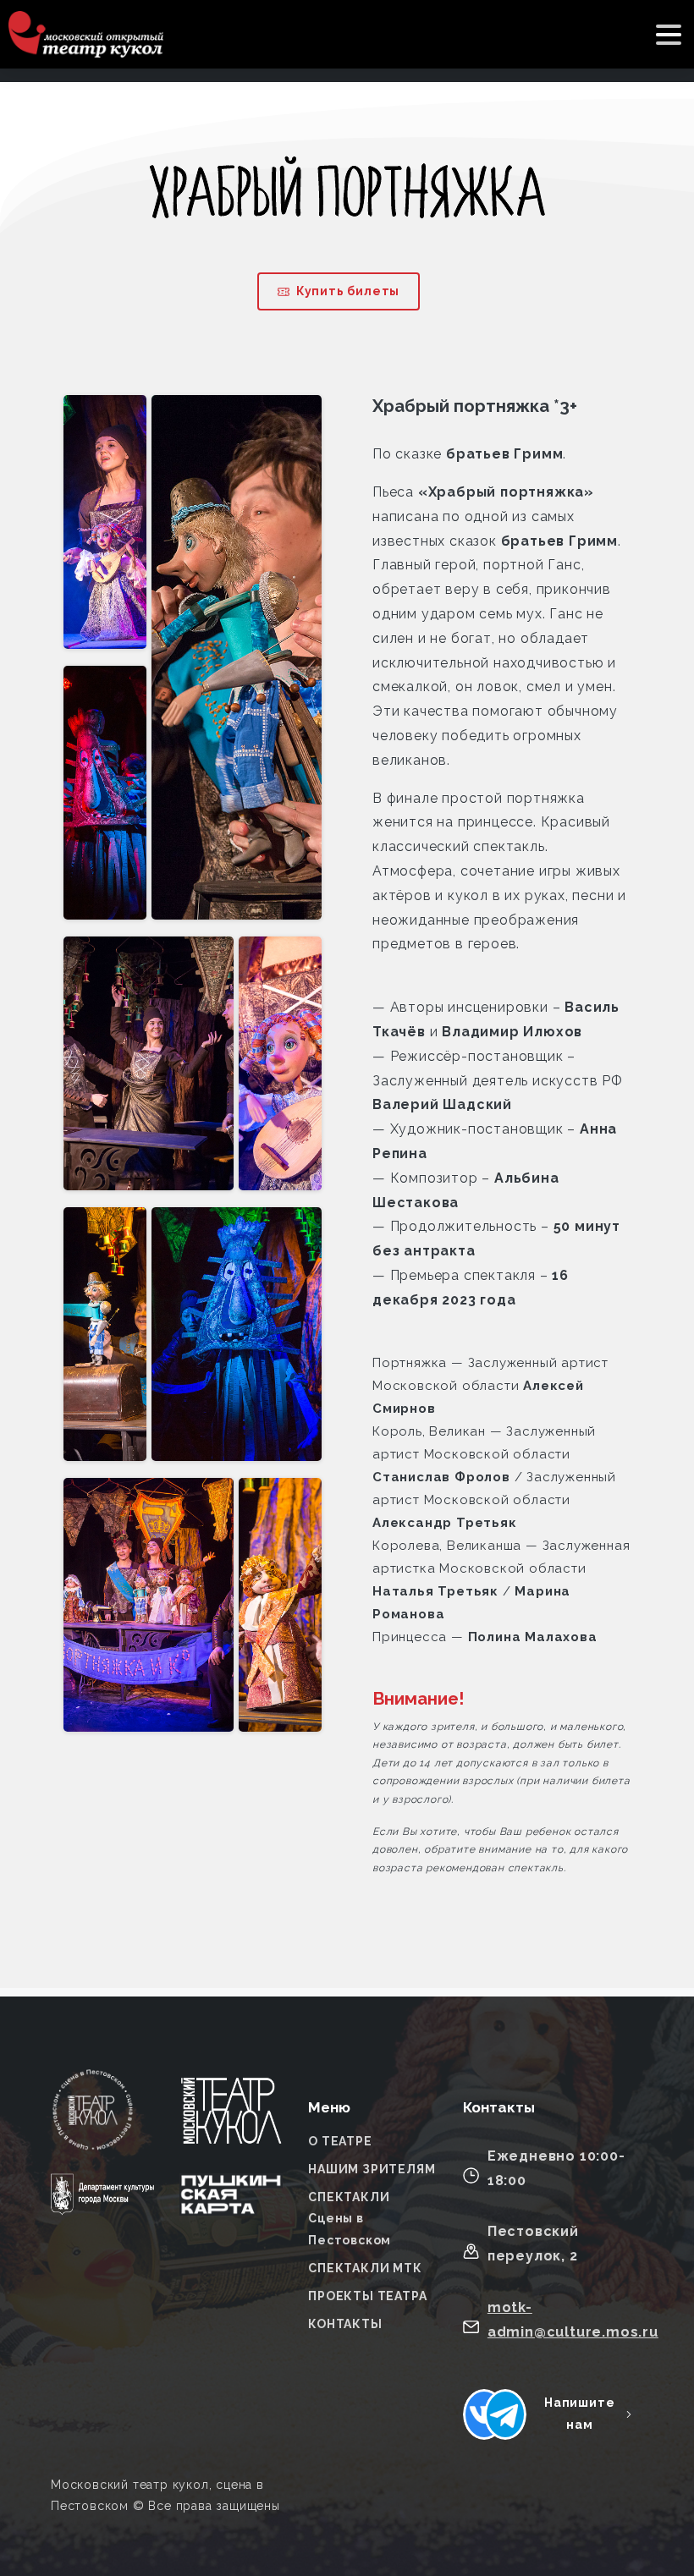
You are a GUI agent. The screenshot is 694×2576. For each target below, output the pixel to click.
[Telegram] (505, 2414)
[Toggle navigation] (669, 35)
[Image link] (231, 2121)
